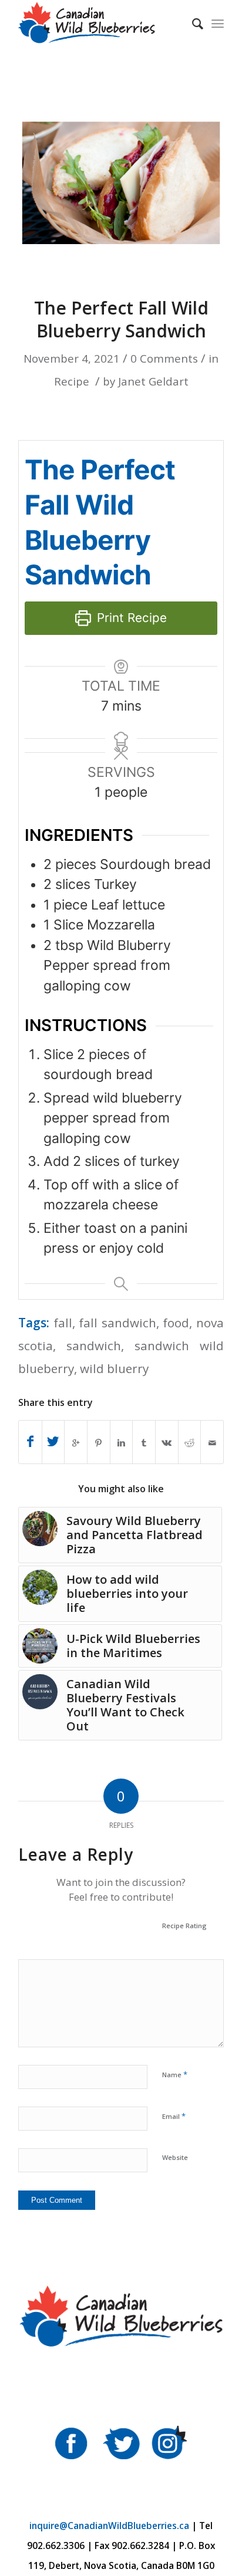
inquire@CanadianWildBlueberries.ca (109, 2526)
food (176, 1323)
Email (174, 2116)
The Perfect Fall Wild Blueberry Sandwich (121, 319)
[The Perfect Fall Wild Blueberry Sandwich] (121, 179)
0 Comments (164, 358)
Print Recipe (130, 618)
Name (175, 2074)
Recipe (72, 381)
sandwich (94, 1346)
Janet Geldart (153, 381)
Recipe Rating (184, 1926)
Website (175, 2157)
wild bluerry (114, 1368)
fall (63, 1323)
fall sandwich (117, 1323)
